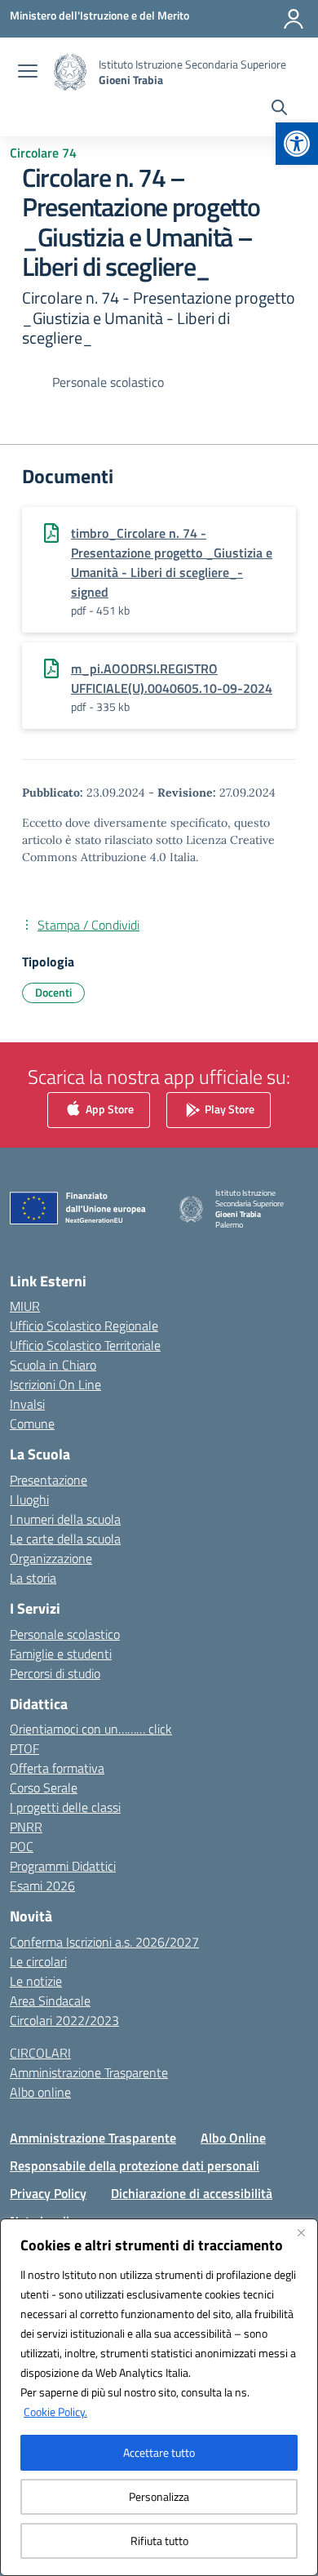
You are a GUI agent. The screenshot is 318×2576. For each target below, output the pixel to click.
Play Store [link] (228, 1108)
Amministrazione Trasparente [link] (89, 2072)
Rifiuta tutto (159, 2540)
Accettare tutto (159, 2452)
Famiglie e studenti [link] (61, 1654)
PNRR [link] (26, 1827)
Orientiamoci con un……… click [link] (91, 1729)
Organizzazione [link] (51, 1558)
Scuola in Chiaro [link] (53, 1365)
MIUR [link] (25, 1306)
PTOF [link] (24, 1748)
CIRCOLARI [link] (40, 2053)
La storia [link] (33, 1578)
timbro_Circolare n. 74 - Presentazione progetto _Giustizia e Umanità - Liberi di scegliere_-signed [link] (172, 562)
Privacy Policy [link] (48, 2193)
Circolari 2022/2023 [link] (64, 2020)
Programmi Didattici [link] (63, 1866)
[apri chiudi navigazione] (28, 73)
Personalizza (159, 2496)
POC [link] (22, 1846)
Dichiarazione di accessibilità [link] (192, 2193)
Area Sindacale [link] (50, 2001)
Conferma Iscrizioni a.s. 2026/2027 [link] (104, 1942)
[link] (297, 144)
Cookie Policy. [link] (55, 2412)
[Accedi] (294, 19)
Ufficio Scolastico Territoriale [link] (85, 1345)
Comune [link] (32, 1423)
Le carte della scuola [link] (65, 1539)
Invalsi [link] (27, 1404)
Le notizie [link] (36, 1981)
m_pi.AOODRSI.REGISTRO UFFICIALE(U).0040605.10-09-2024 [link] (172, 678)
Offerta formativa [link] (57, 1768)
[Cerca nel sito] (279, 109)
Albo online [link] (40, 2092)
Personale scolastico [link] (65, 1634)
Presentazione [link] (49, 1480)
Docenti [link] (53, 992)
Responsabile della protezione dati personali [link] (135, 2165)
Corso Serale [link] (44, 1788)
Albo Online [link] (233, 2138)
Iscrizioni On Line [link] (55, 1384)
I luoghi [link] (29, 1499)
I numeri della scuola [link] (65, 1519)
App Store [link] (108, 1108)
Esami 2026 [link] (42, 1885)
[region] (159, 2397)
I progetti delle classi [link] (65, 1807)
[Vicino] (301, 2232)
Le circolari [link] (38, 1961)
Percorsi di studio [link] (55, 1673)
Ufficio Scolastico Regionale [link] (84, 1326)
